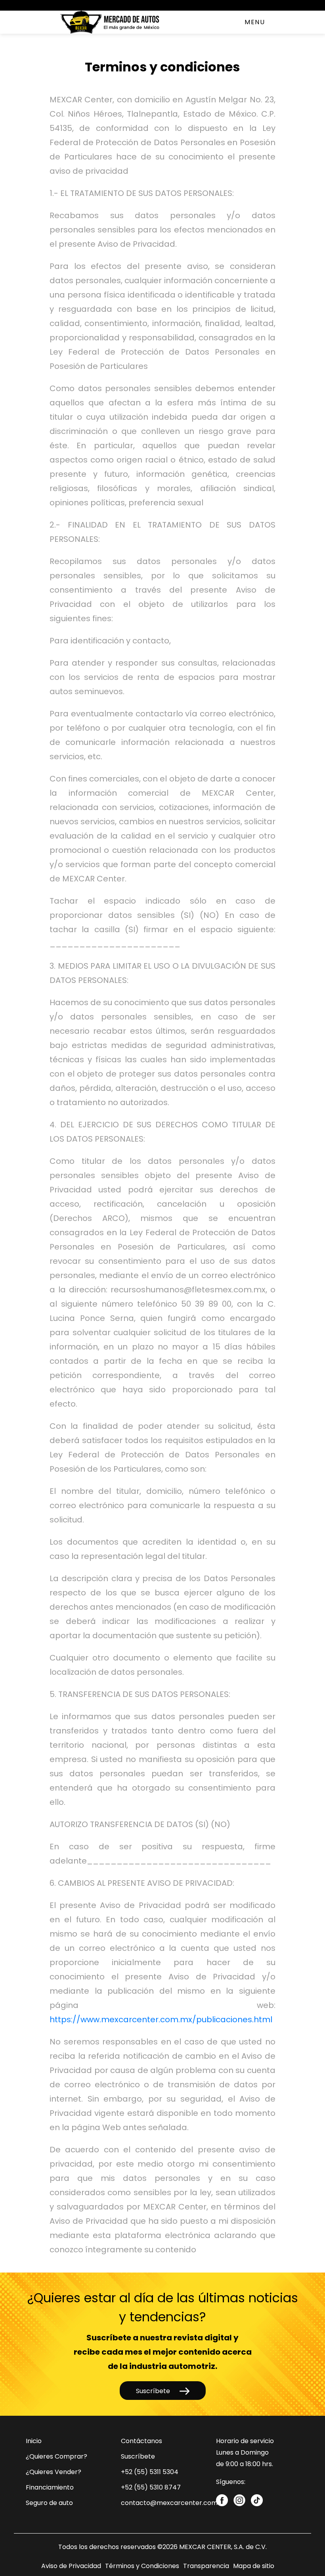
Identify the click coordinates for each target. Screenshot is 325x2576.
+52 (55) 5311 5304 (150, 2472)
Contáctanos (141, 2441)
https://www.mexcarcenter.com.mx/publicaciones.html (161, 2019)
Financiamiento (50, 2487)
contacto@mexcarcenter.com (169, 2503)
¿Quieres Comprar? (56, 2456)
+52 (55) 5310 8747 (151, 2487)
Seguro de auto (49, 2503)
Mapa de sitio (254, 2566)
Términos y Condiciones (142, 2566)
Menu (255, 22)
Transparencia (206, 2566)
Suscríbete (154, 2391)
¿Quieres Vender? (54, 2472)
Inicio (34, 2441)
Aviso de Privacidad (71, 2566)
